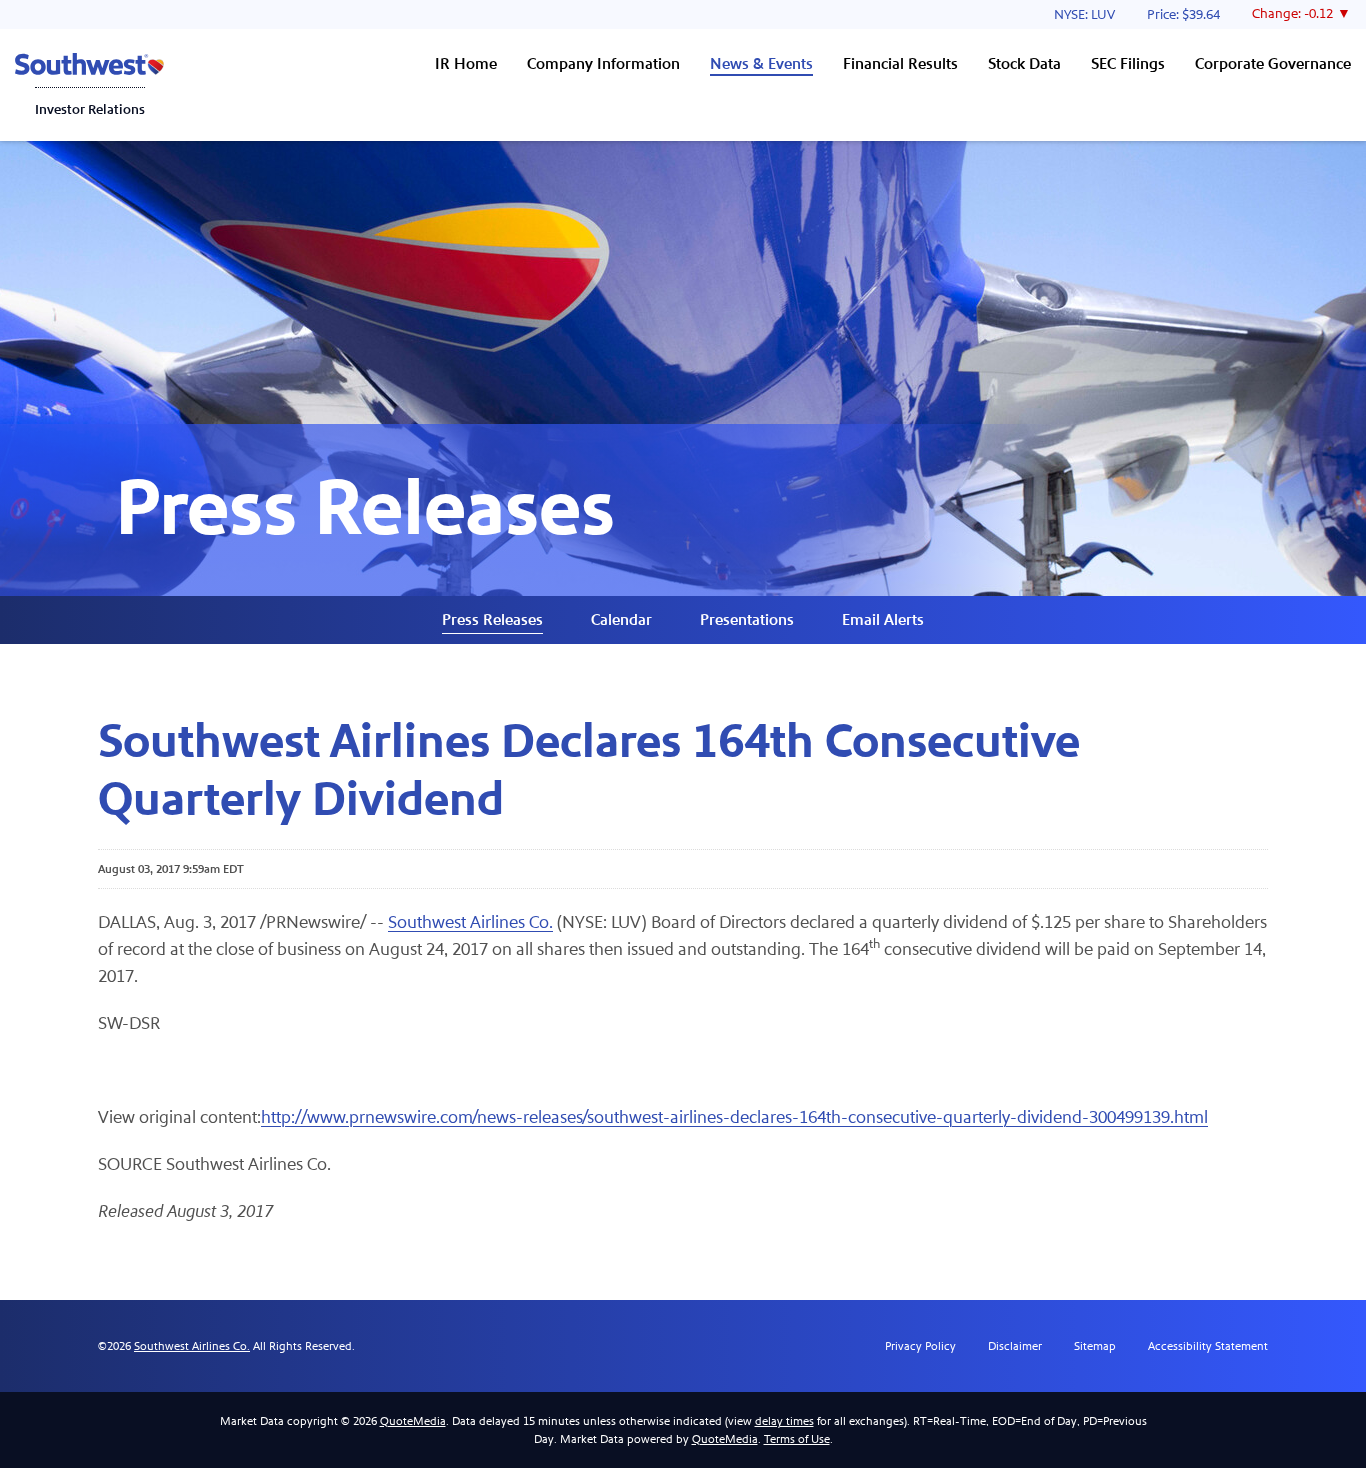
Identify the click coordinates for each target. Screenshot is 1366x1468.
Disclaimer (1015, 1346)
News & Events (761, 63)
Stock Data (1024, 63)
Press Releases (492, 619)
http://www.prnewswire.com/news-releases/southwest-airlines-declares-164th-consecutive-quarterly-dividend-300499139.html (734, 1117)
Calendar (621, 619)
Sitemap (1095, 1346)
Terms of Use (797, 1439)
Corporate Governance (1273, 63)
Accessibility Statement (1208, 1346)
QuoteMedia (413, 1421)
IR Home (466, 63)
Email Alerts (883, 619)
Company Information (603, 63)
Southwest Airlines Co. (470, 922)
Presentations (747, 619)
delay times (784, 1421)
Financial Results (900, 63)
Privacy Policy (920, 1346)
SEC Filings (1128, 63)
